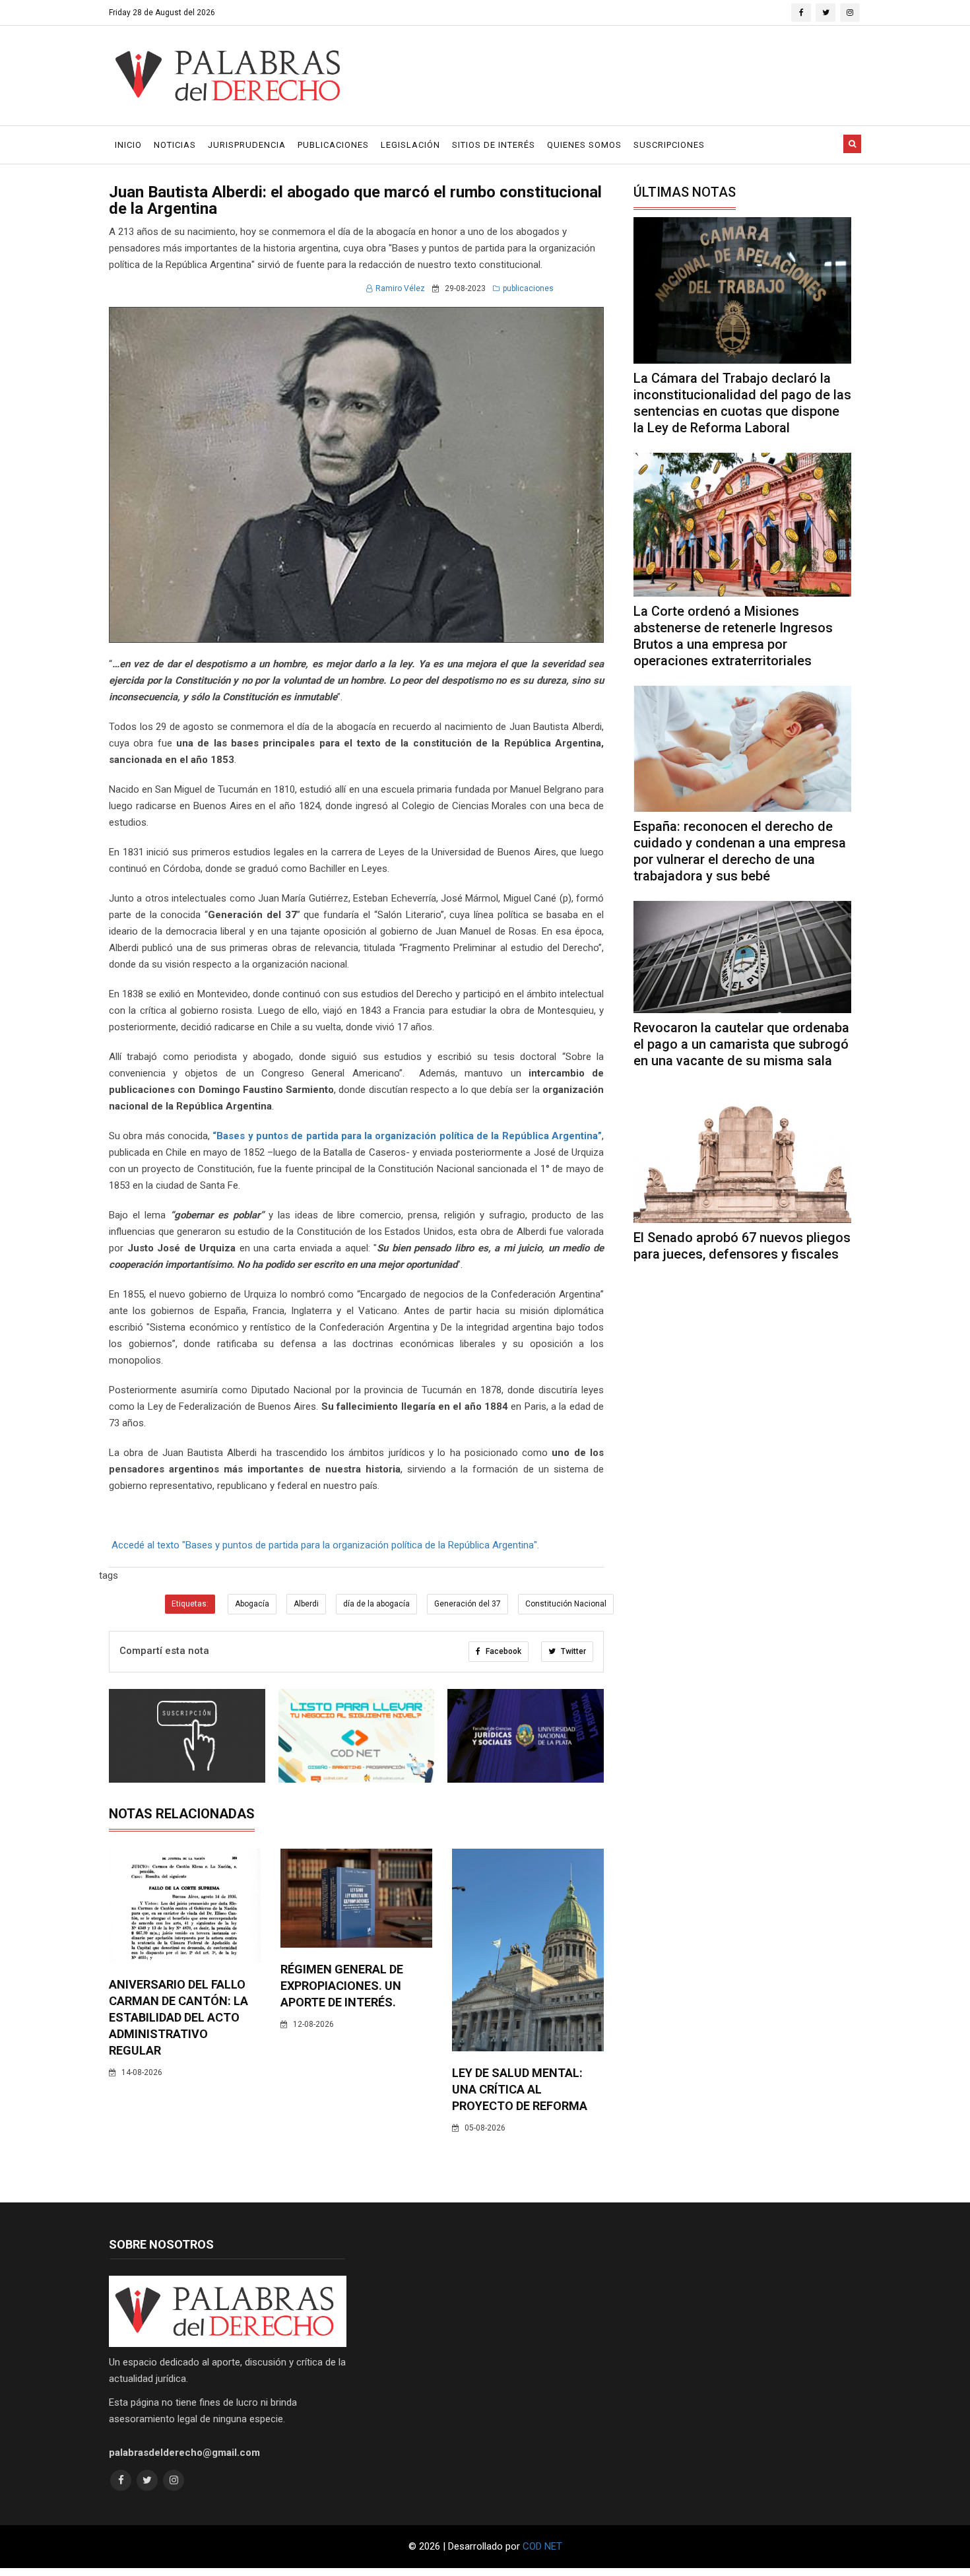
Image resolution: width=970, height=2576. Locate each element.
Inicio (128, 145)
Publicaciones (333, 145)
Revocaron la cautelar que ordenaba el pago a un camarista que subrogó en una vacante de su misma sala (741, 1044)
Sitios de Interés (494, 145)
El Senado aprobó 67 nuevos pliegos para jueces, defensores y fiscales (742, 1246)
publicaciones (528, 288)
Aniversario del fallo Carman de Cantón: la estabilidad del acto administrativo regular (178, 2017)
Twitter (572, 1651)
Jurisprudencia (247, 145)
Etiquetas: (190, 1604)
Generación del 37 (468, 1604)
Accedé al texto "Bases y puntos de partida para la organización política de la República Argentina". (325, 1545)
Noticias (175, 145)
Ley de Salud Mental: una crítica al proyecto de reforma (520, 2089)
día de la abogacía (376, 1604)
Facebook (502, 1651)
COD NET (542, 2546)
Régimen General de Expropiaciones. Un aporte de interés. (342, 1986)
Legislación (410, 145)
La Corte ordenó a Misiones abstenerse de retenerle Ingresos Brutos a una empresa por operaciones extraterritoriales (733, 636)
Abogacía (252, 1604)
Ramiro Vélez (400, 288)
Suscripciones (669, 145)
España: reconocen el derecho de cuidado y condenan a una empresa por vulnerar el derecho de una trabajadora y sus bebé (740, 851)
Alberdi (306, 1604)
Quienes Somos (584, 145)
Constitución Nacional (566, 1604)
